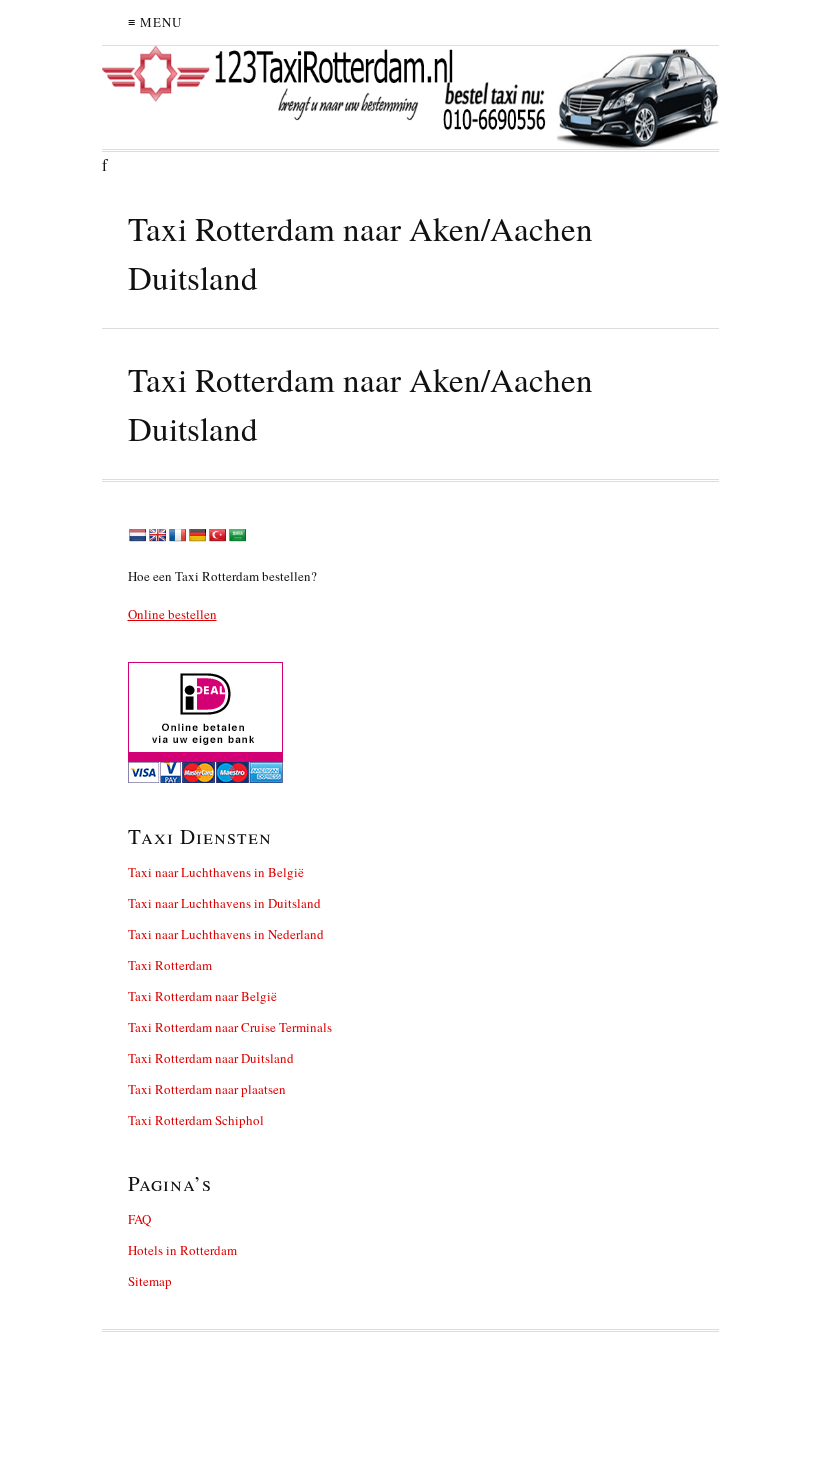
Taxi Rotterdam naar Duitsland (211, 1058)
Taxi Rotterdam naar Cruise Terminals (230, 1027)
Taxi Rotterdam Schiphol (196, 1120)
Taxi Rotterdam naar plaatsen (207, 1089)
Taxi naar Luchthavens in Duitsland (224, 903)
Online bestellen (172, 614)
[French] (177, 535)
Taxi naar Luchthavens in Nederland (226, 934)
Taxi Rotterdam (170, 965)
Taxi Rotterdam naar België (202, 996)
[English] (157, 535)
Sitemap (150, 1281)
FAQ (139, 1219)
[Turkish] (217, 535)
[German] (197, 535)
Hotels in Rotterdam (182, 1250)
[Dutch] (137, 535)
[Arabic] (237, 535)
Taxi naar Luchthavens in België (216, 872)
